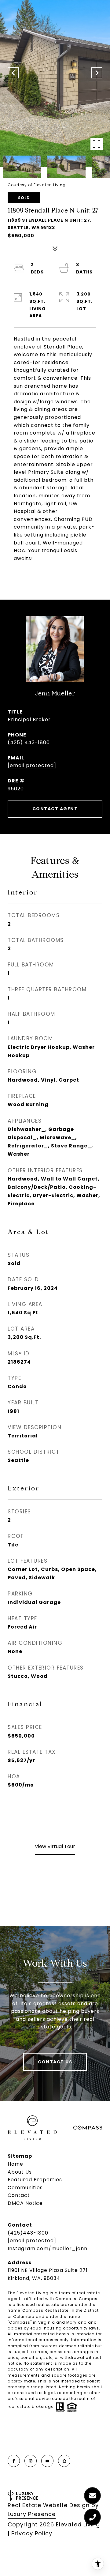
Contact (19, 2195)
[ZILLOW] (64, 2461)
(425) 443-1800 (29, 742)
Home (15, 2164)
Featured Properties (35, 2180)
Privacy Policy (32, 2533)
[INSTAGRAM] (31, 2461)
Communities (25, 2188)
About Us (20, 2172)
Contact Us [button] (55, 2062)
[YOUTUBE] (47, 2461)
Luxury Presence (32, 2514)
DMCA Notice (25, 2203)
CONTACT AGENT (55, 809)
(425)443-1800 (28, 2233)
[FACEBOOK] (14, 2461)
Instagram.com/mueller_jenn (48, 2248)
